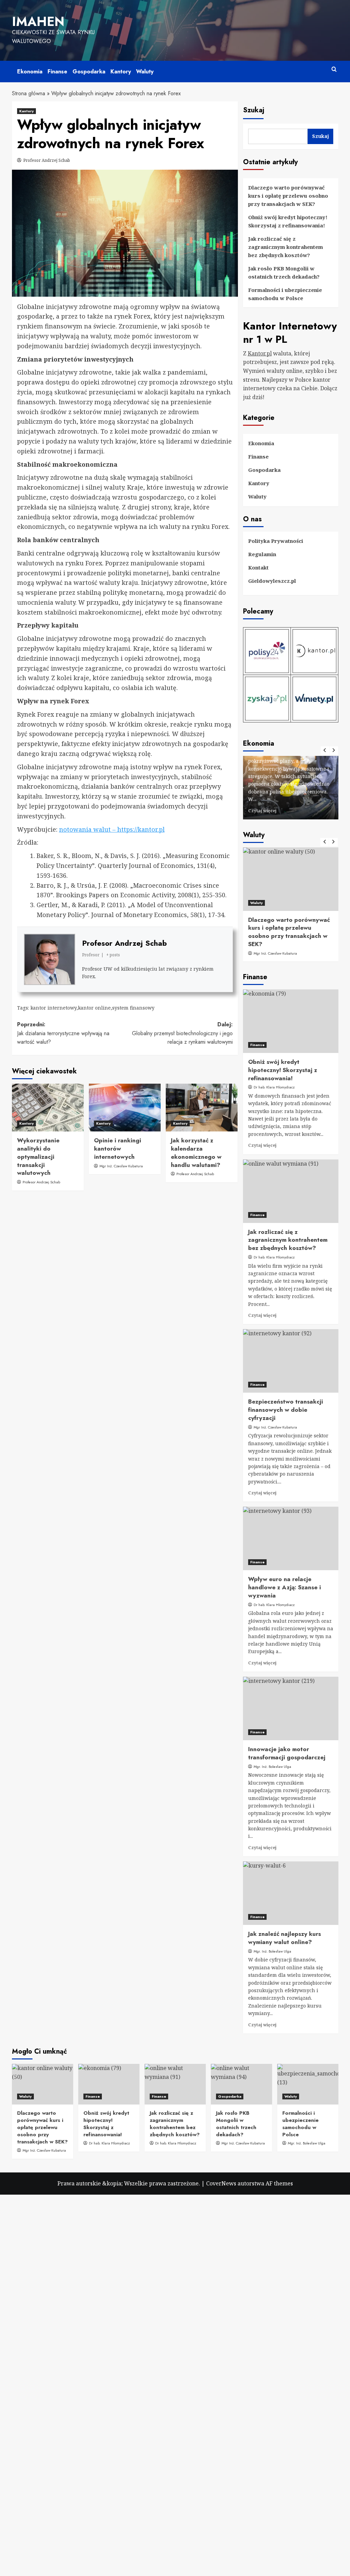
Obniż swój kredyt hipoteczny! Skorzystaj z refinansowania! (288, 221)
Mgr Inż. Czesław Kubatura (253, 953)
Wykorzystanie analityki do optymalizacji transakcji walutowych (38, 1157)
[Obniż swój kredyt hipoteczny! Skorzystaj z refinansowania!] (291, 1021)
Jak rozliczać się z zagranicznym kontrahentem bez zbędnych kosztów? (286, 247)
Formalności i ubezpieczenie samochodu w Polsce (285, 294)
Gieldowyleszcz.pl (272, 581)
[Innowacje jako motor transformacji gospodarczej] (291, 1708)
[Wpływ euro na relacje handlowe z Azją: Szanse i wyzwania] (291, 1538)
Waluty (145, 72)
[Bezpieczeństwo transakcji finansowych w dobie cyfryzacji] (291, 1361)
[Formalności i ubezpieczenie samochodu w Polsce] (308, 2084)
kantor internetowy (53, 1008)
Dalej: (182, 1033)
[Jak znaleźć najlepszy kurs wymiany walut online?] (291, 1893)
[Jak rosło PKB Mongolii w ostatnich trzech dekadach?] (241, 2084)
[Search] (334, 69)
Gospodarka (89, 72)
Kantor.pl (260, 353)
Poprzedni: (63, 1033)
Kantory (121, 72)
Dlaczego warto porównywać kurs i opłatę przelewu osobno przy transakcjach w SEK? (288, 196)
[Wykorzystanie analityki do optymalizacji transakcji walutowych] (48, 1108)
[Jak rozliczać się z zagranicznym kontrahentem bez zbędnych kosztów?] (291, 1191)
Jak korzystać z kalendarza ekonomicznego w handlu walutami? (196, 1152)
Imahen (38, 22)
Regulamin (262, 554)
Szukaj (254, 110)
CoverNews (221, 2183)
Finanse (57, 72)
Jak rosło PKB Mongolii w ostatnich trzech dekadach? (284, 272)
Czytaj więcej (297, 811)
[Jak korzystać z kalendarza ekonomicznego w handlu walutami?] (202, 1108)
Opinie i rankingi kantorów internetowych (118, 1149)
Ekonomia (30, 72)
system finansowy (133, 1008)
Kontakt (258, 567)
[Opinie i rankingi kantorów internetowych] (125, 1108)
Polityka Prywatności (276, 541)
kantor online (94, 1008)
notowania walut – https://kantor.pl (112, 829)
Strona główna (29, 93)
